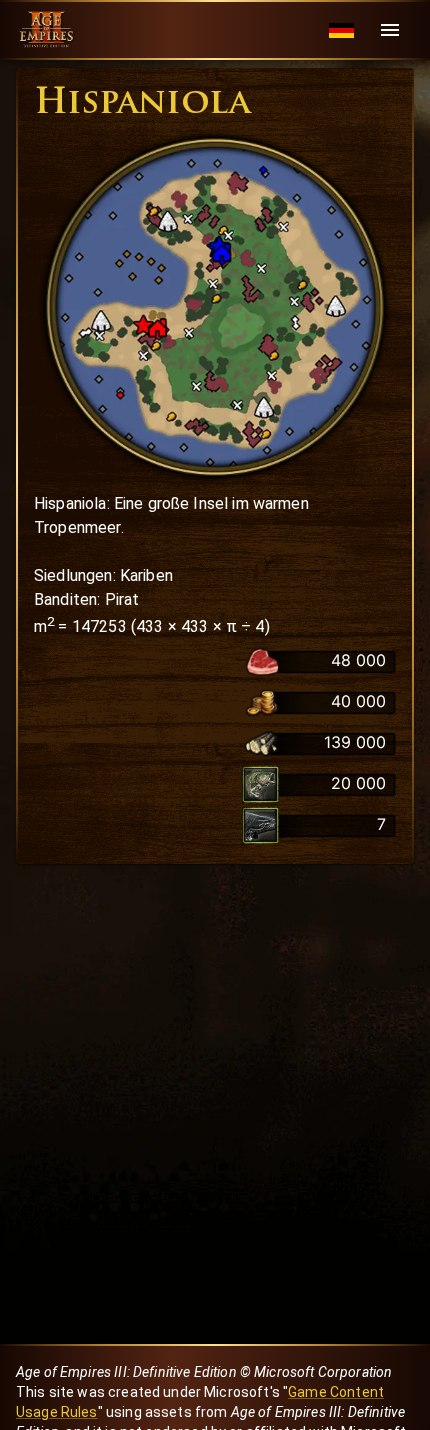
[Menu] (390, 30)
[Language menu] (341, 30)
